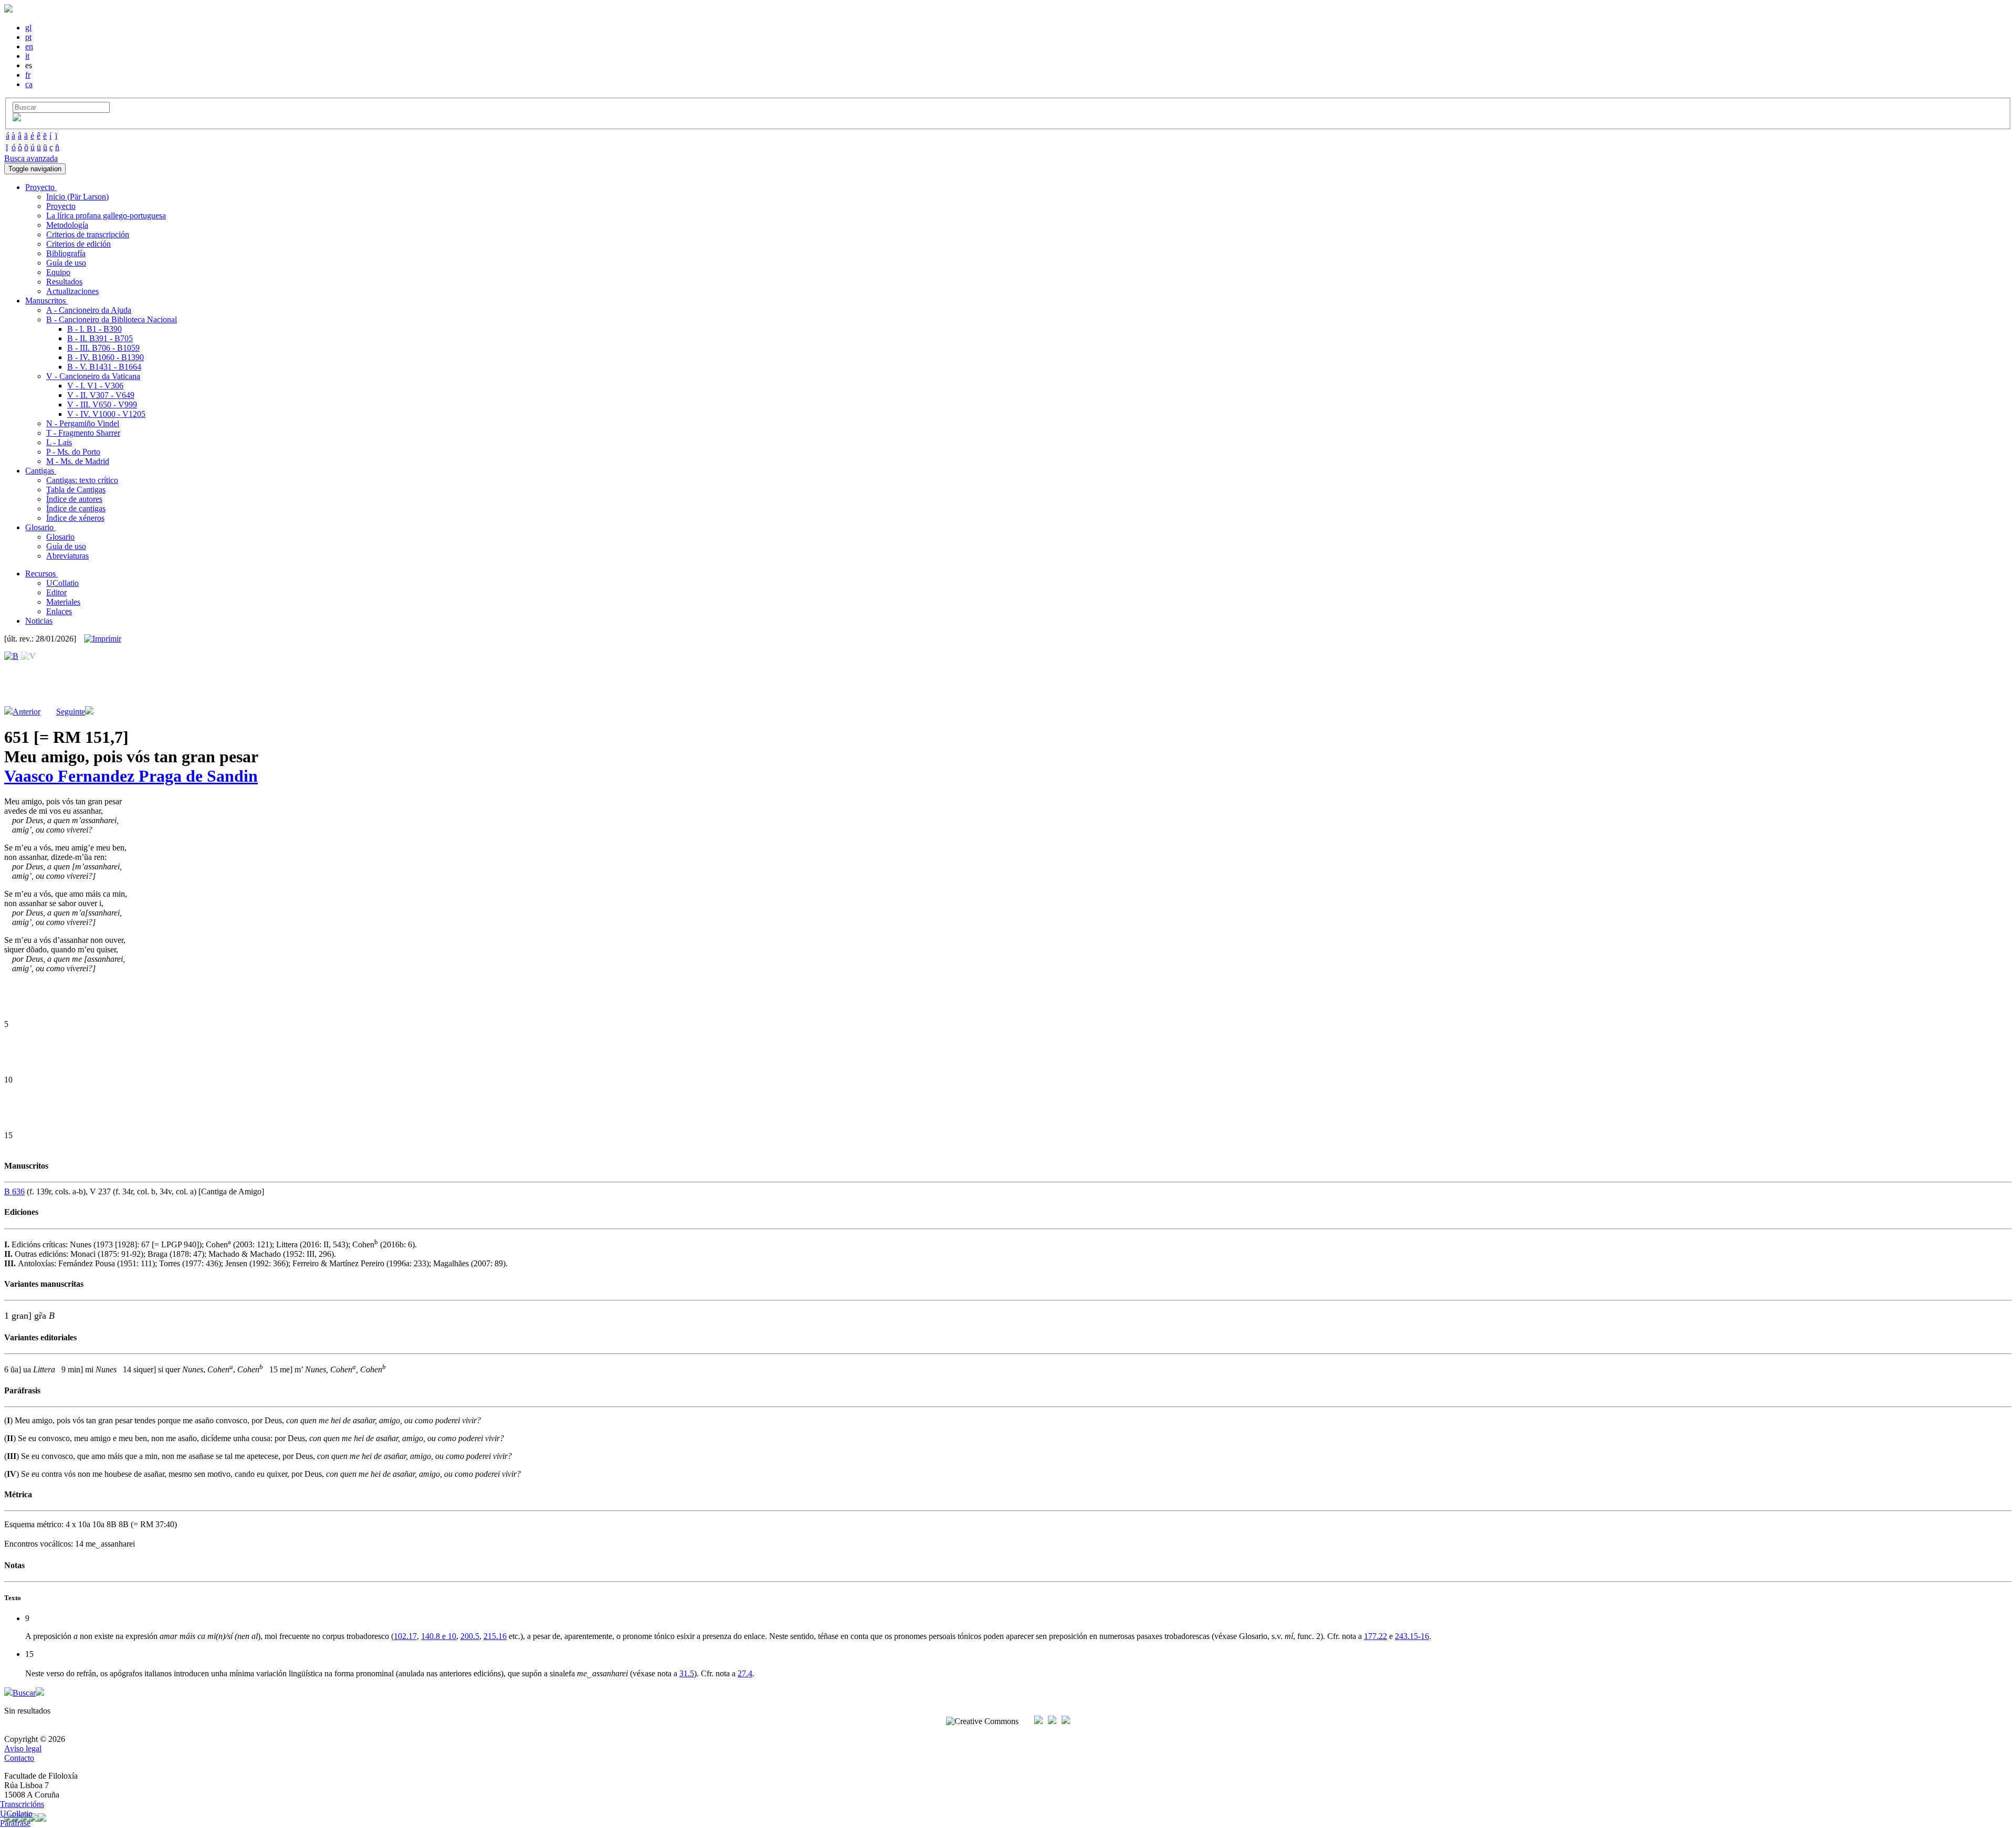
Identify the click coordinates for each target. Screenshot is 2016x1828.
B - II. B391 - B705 (100, 338)
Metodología (67, 225)
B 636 (14, 1191)
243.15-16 (1412, 1636)
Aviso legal (23, 1748)
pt (28, 37)
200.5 (470, 1636)
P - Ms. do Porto (73, 452)
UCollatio (62, 583)
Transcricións (22, 1804)
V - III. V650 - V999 (102, 405)
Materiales (63, 602)
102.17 (405, 1636)
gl (28, 28)
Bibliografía (66, 253)
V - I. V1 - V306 (95, 386)
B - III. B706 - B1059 (103, 348)
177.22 (1375, 1636)
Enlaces (59, 611)
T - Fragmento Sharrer (83, 433)
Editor (56, 592)
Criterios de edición (78, 244)
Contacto (19, 1758)
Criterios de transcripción (88, 234)
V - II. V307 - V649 (101, 395)
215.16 (495, 1636)
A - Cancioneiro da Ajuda (89, 310)
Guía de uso (66, 263)
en (29, 46)
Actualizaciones (72, 291)
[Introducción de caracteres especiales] (17, 118)
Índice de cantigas (76, 508)
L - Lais (59, 442)
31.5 (687, 1673)
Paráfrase (15, 1823)
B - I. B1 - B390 (94, 329)
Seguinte (71, 712)
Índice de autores (74, 499)
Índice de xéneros (75, 518)
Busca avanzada (31, 158)
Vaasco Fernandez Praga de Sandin (131, 776)
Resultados (64, 282)
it (27, 56)
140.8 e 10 (439, 1636)
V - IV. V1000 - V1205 (106, 414)
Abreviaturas (67, 556)
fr (28, 75)
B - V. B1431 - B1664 (104, 367)
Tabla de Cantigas (76, 490)
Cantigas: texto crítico (82, 480)
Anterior (27, 712)
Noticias (39, 621)
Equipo (58, 272)
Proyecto (61, 206)
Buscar (24, 1693)
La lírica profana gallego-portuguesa (106, 216)
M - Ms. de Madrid (78, 461)
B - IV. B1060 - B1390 (106, 357)
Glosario (60, 537)
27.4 (745, 1673)
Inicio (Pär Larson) (77, 197)
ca (29, 84)
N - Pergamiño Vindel (83, 423)
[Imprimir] (103, 639)
